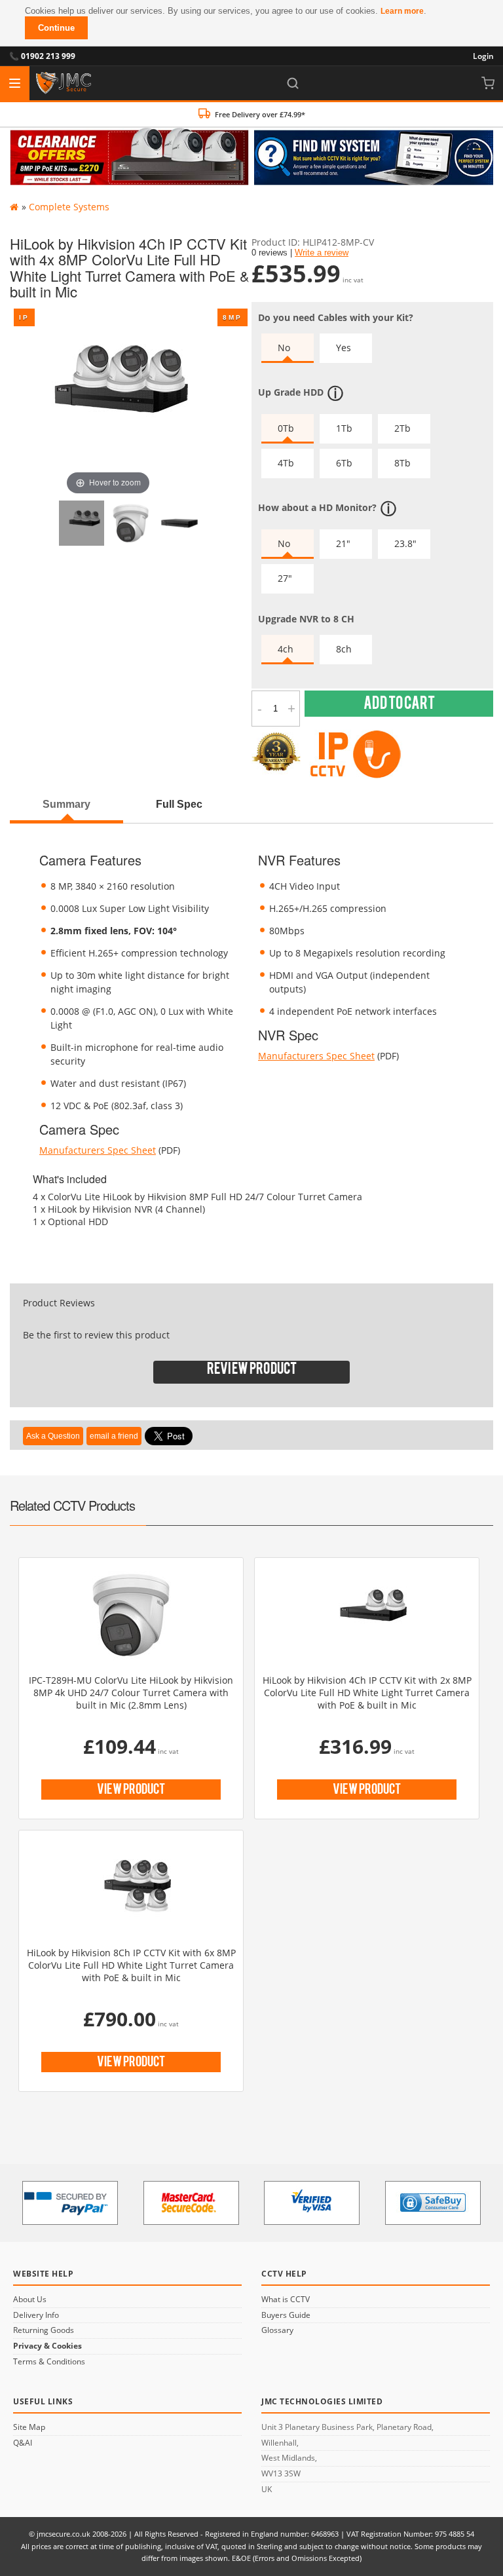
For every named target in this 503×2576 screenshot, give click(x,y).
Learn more (402, 11)
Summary (66, 804)
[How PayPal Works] (70, 2203)
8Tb (402, 463)
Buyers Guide (286, 2315)
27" (285, 578)
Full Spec (179, 804)
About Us (30, 2300)
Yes (344, 348)
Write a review (322, 253)
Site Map (29, 2427)
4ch (286, 649)
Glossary (277, 2330)
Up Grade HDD (291, 392)
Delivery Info (36, 2315)
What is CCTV (286, 2300)
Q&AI (23, 2443)
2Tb (402, 428)
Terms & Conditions (49, 2362)
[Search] (293, 83)
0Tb (286, 428)
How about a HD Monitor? (317, 507)
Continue (56, 28)
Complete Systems (69, 207)
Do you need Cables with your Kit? (336, 317)
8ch (344, 649)
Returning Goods (44, 2330)
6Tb (344, 463)
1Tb (344, 428)
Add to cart (399, 706)
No (284, 348)
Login (483, 56)
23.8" (405, 543)
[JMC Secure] (64, 83)
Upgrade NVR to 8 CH (306, 619)
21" (343, 543)
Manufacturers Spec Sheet (98, 1150)
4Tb (286, 463)
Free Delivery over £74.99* (260, 114)
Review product (252, 1372)
